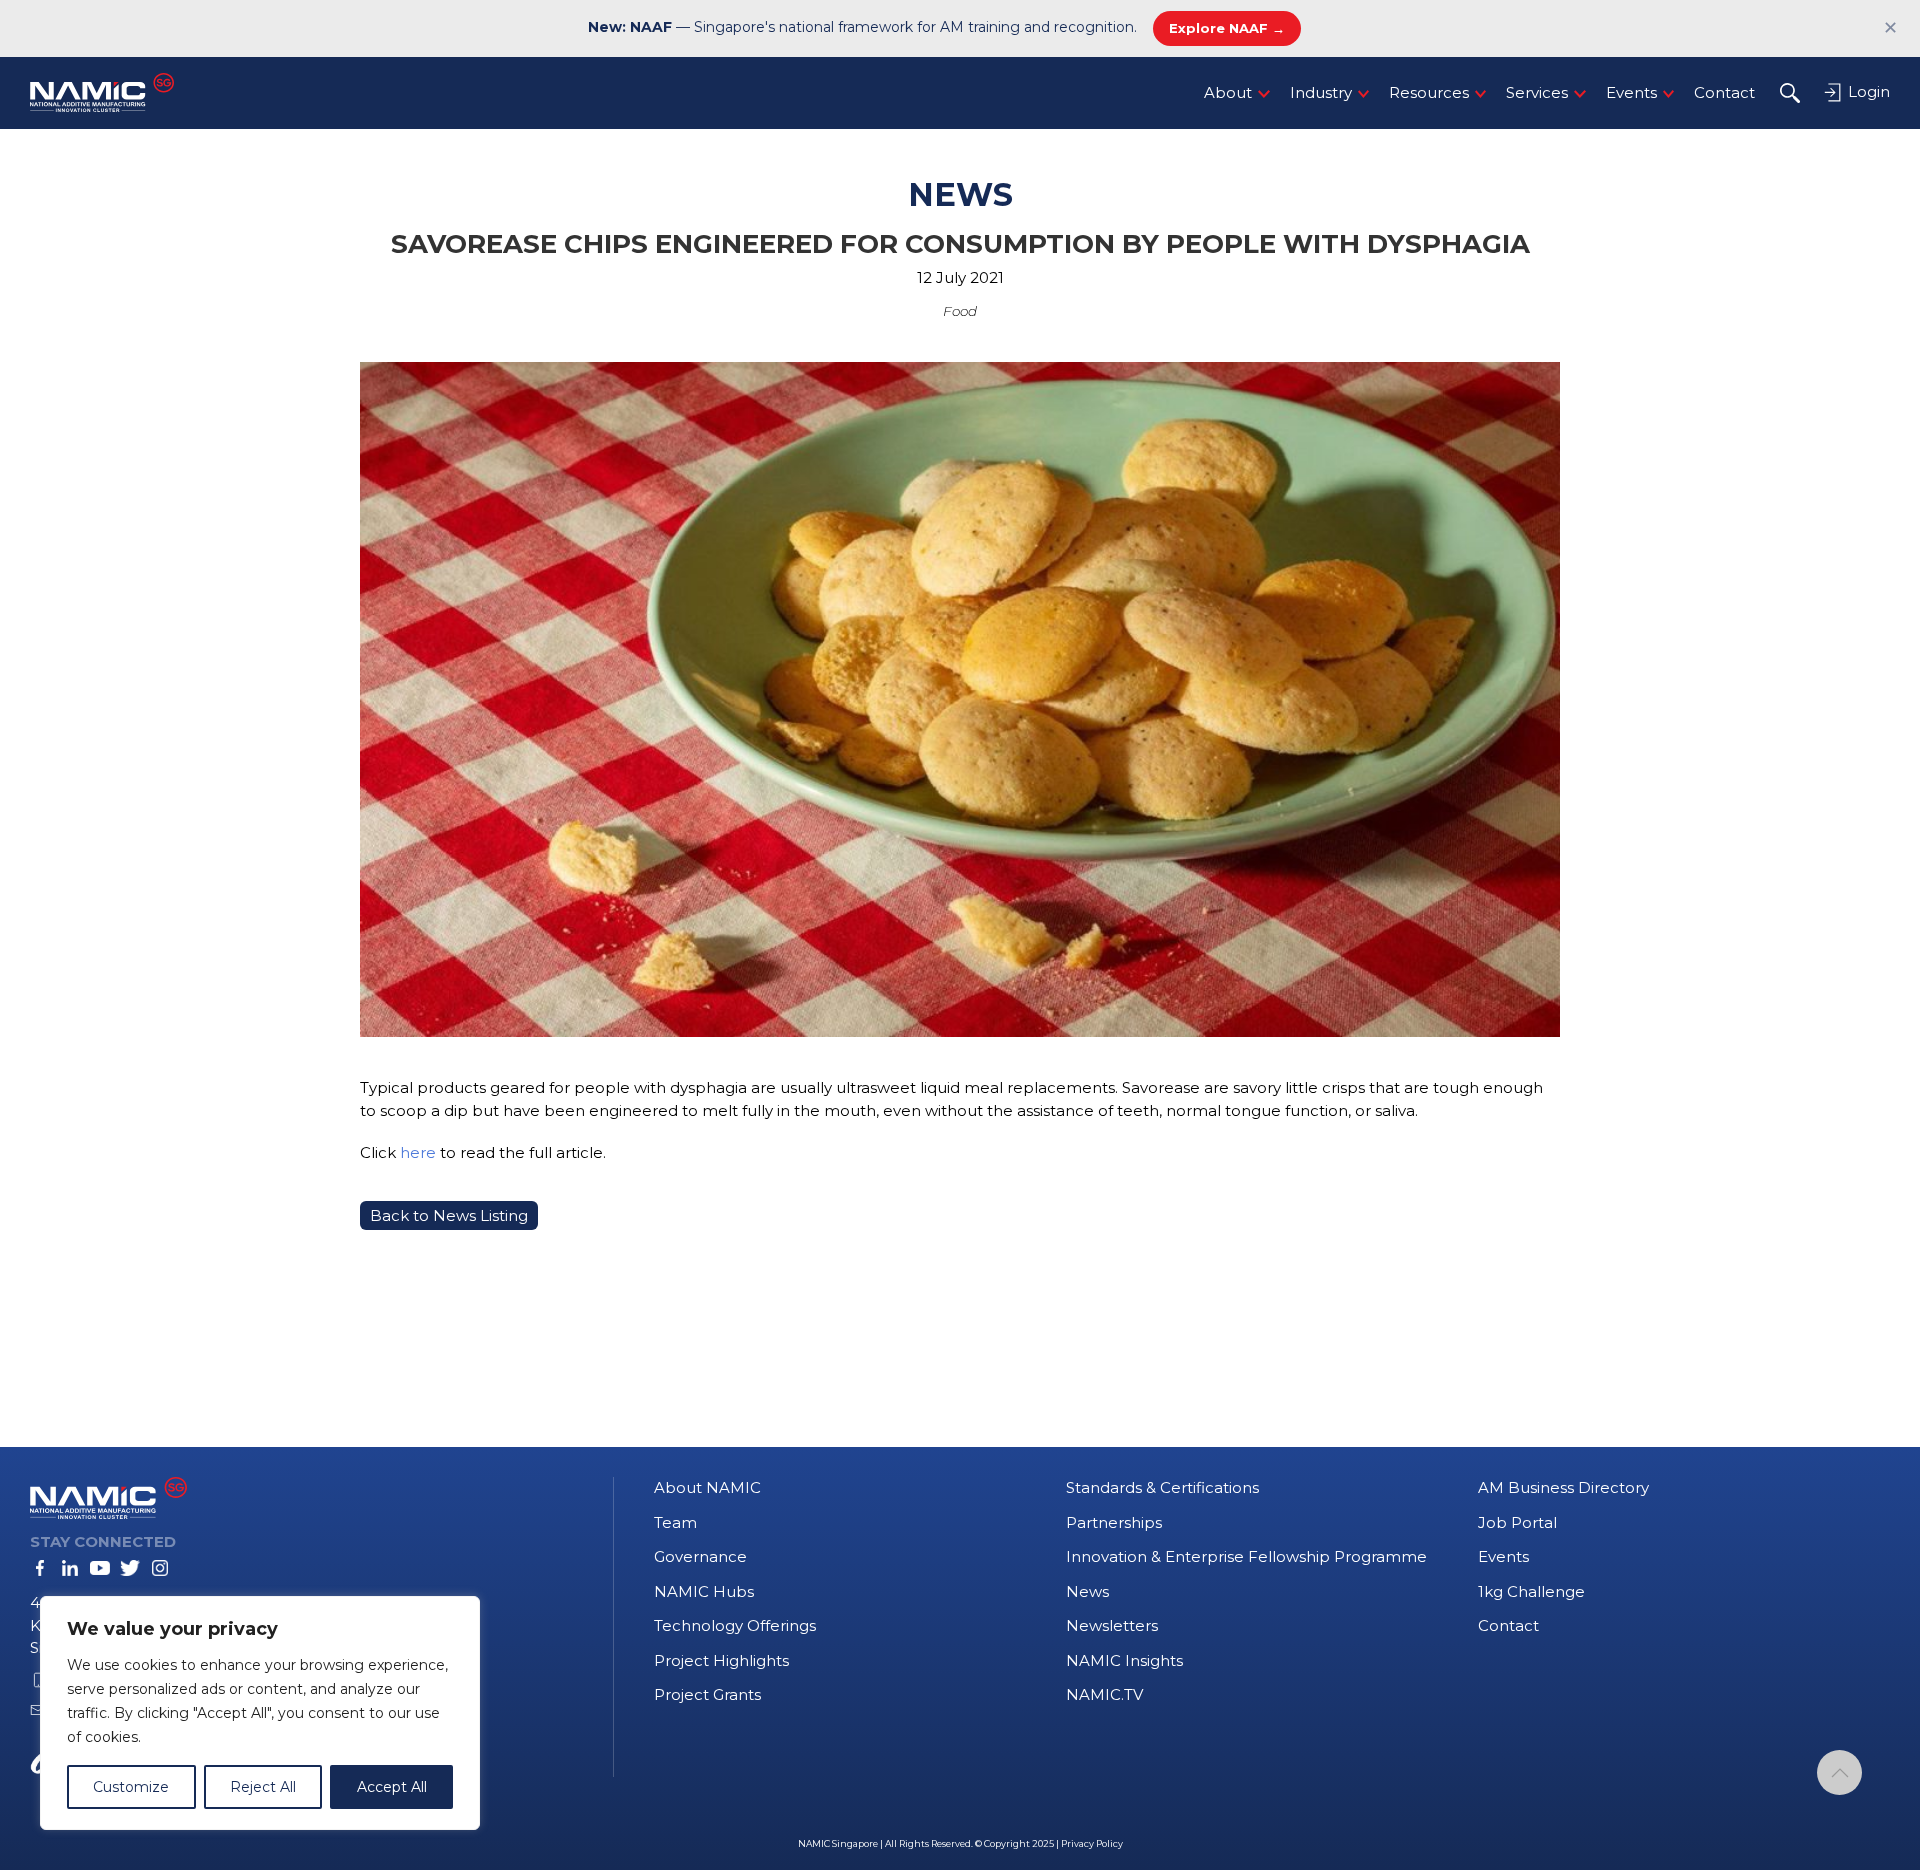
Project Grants (707, 1694)
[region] (260, 1713)
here (418, 1152)
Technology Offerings (735, 1625)
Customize (131, 1787)
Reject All (263, 1787)
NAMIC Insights (1124, 1660)
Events (1631, 92)
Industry (1321, 92)
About (1228, 92)
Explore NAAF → (1227, 28)
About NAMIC (707, 1487)
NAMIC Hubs (704, 1591)
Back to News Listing (449, 1215)
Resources (1429, 92)
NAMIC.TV (1104, 1694)
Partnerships (1114, 1522)
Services (1537, 92)
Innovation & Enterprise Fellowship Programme (1246, 1556)
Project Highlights (721, 1660)
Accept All (392, 1787)
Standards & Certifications (1162, 1487)
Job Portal (1517, 1522)
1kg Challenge (1531, 1591)
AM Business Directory (1563, 1487)
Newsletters (1112, 1625)
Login (1867, 91)
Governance (700, 1556)
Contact (1724, 92)
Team (675, 1522)
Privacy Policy (1092, 1843)
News (1087, 1591)
